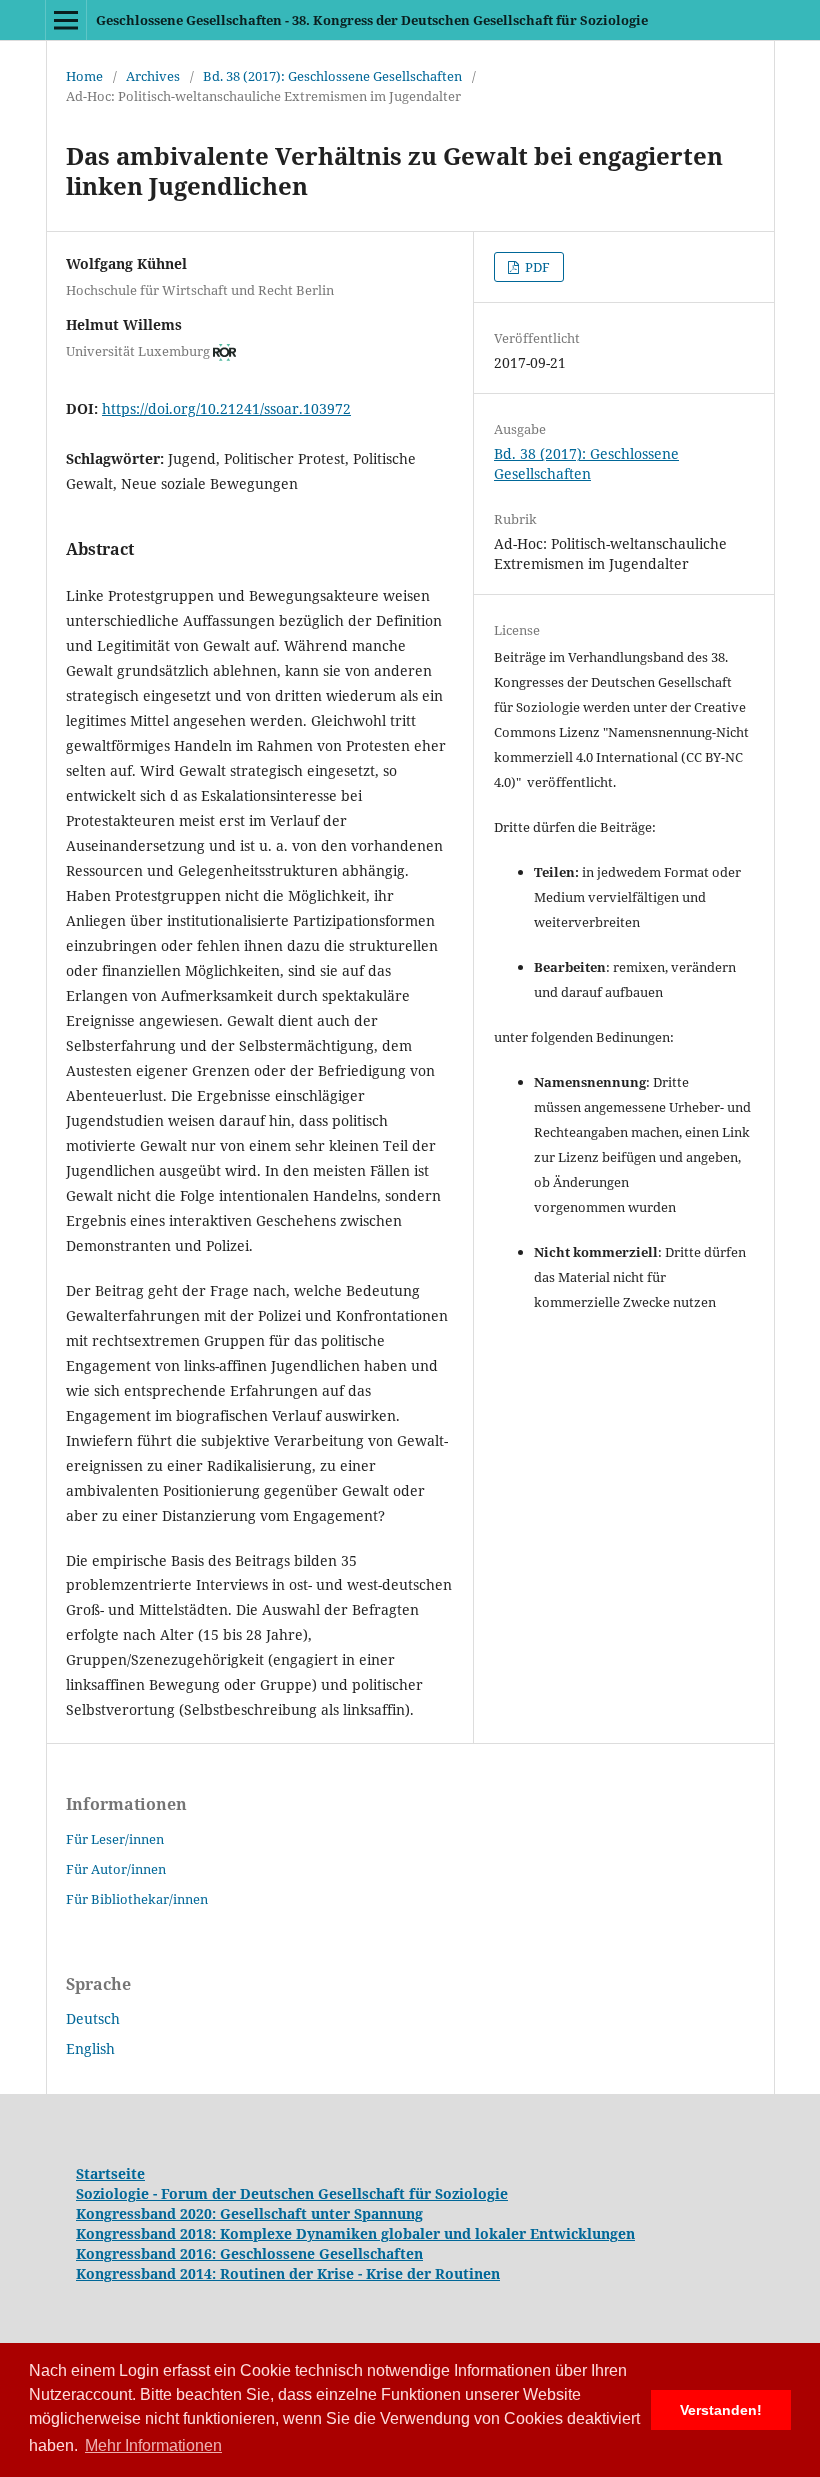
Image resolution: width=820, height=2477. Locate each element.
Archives (153, 76)
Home (84, 76)
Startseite (110, 2173)
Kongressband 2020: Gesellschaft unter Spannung (249, 2213)
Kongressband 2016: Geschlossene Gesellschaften (249, 2253)
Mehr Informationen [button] (153, 2445)
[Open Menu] (66, 20)
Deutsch (93, 2018)
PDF (536, 267)
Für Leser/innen (115, 1839)
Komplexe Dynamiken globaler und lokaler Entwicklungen (427, 2233)
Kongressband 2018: (148, 2233)
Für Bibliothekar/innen (137, 1899)
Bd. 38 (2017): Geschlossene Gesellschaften (332, 76)
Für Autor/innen (116, 1869)
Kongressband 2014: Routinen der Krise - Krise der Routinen (288, 2273)
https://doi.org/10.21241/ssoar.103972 (226, 408)
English (90, 2048)
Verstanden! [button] (721, 2410)
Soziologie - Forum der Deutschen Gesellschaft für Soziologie (292, 2193)
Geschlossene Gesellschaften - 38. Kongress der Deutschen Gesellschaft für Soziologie (372, 20)
